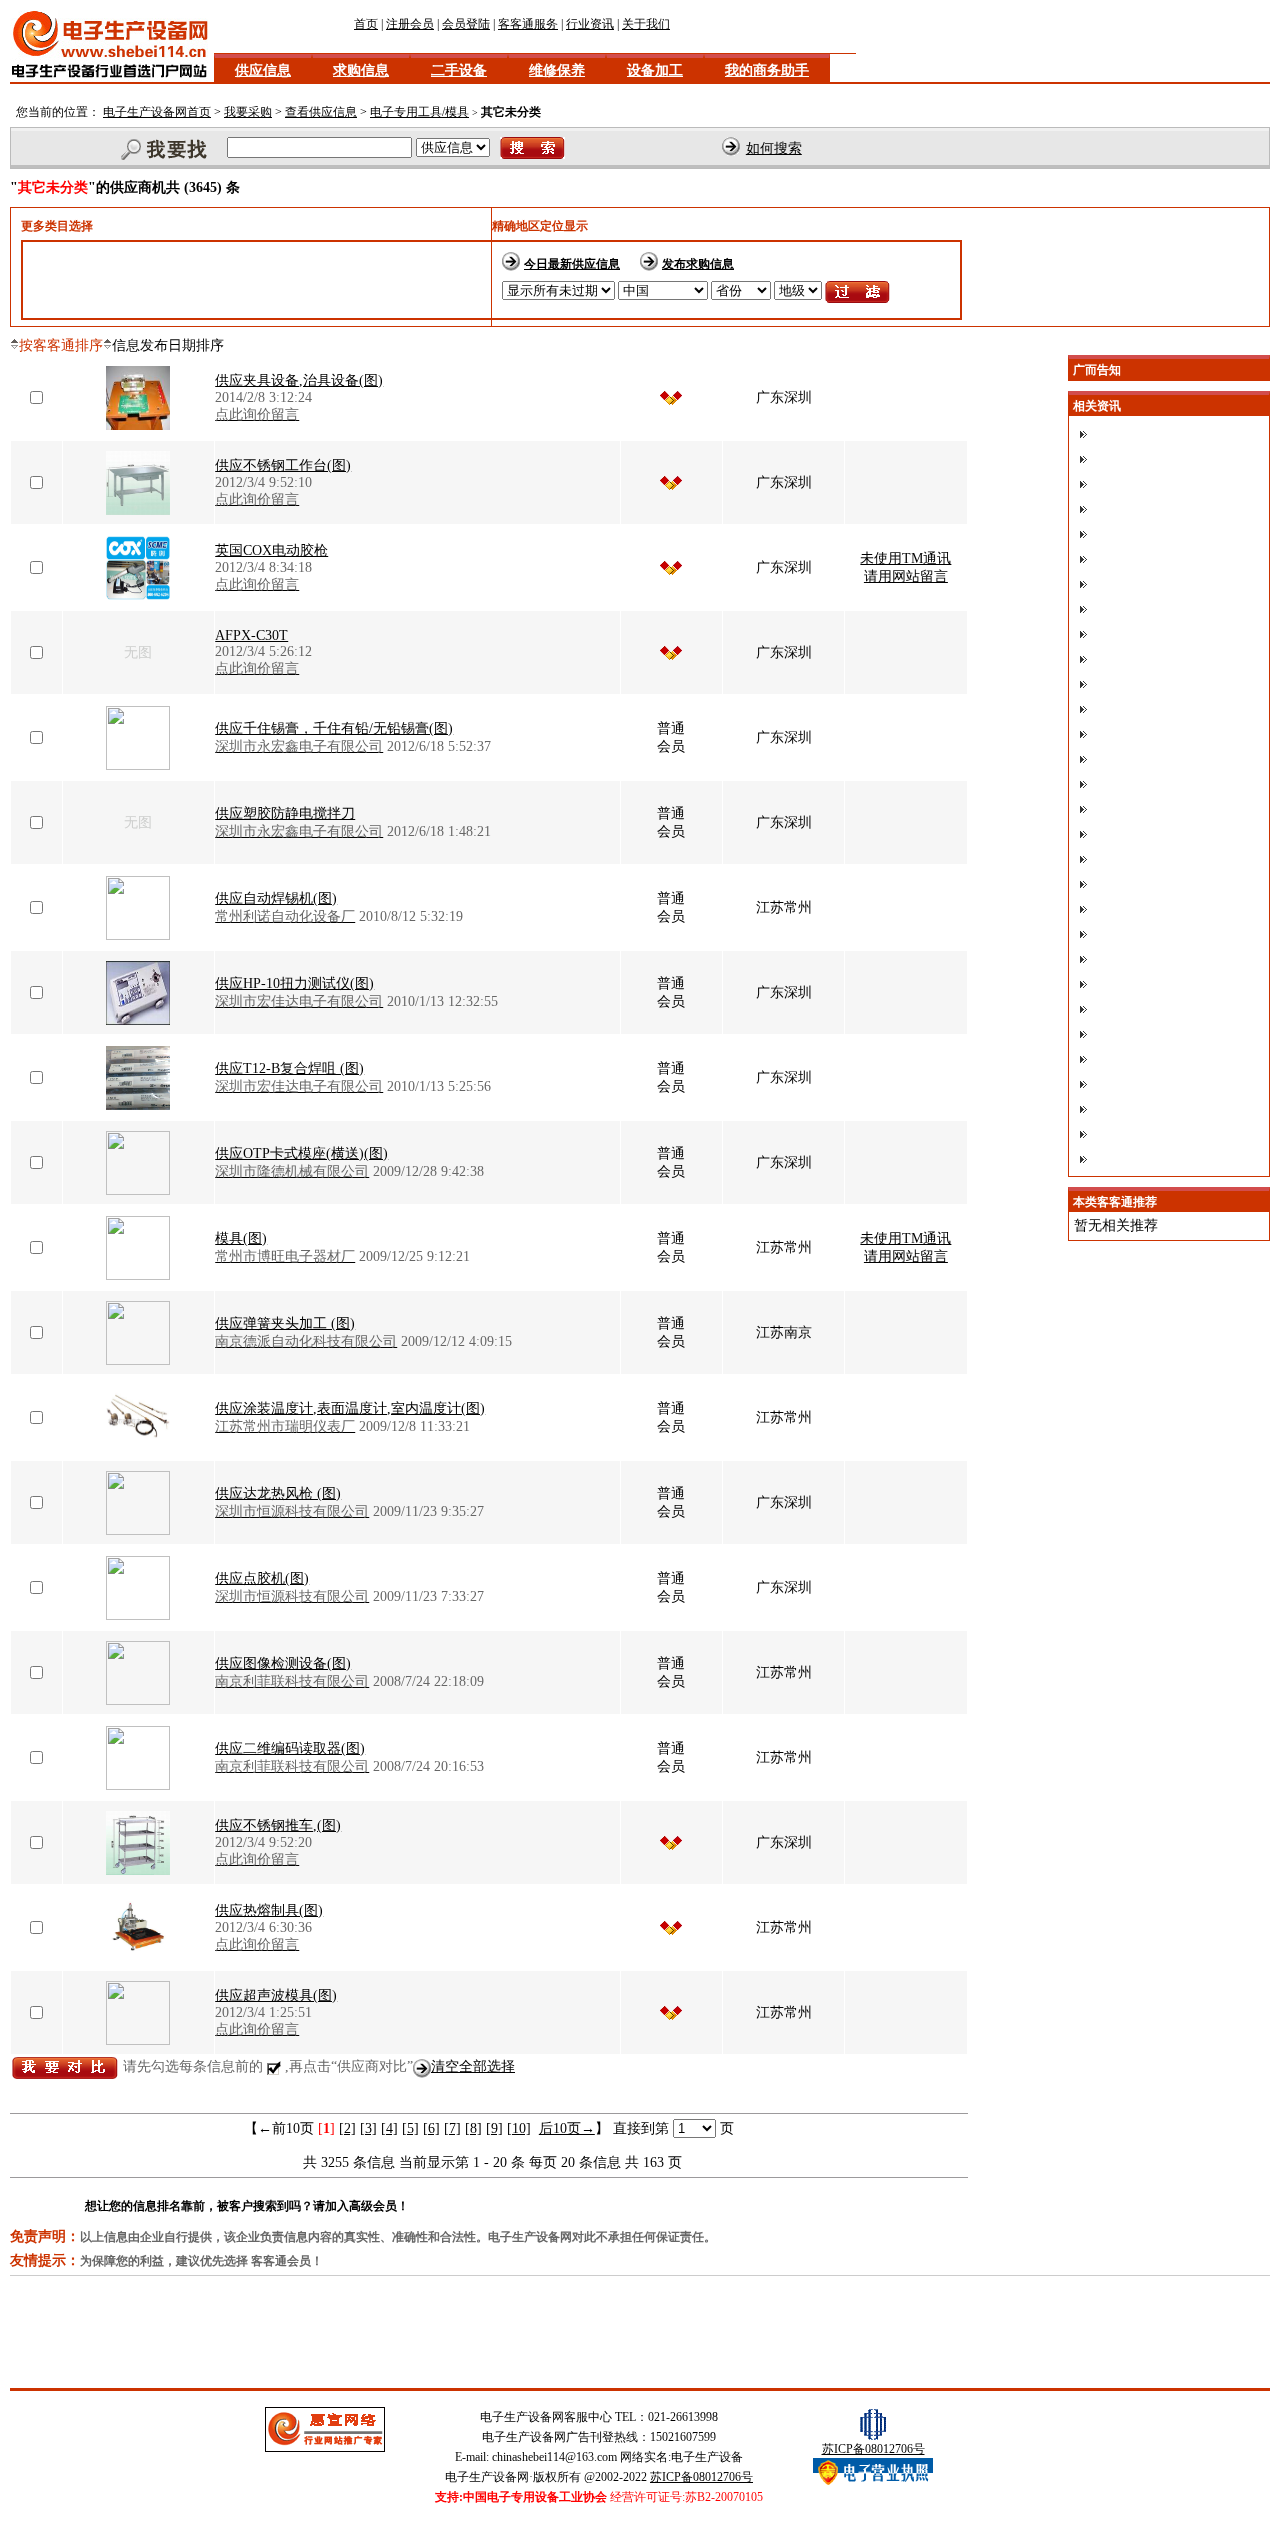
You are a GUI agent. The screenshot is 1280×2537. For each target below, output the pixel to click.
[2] (347, 2128)
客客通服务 (528, 24)
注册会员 (410, 24)
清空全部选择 (473, 2066)
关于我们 (646, 24)
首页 (366, 24)
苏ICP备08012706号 (701, 2477)
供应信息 (263, 70)
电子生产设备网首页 (157, 112)
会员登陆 (466, 24)
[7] (452, 2128)
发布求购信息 (698, 264)
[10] (519, 2128)
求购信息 (361, 70)
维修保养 (557, 70)
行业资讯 (590, 24)
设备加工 (655, 70)
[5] (410, 2128)
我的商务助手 (767, 70)
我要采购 (248, 112)
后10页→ (567, 2128)
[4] (389, 2128)
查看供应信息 (321, 112)
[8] (473, 2128)
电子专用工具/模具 (419, 112)
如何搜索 (774, 148)
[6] (431, 2128)
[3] (368, 2128)
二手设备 (459, 70)
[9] (494, 2128)
